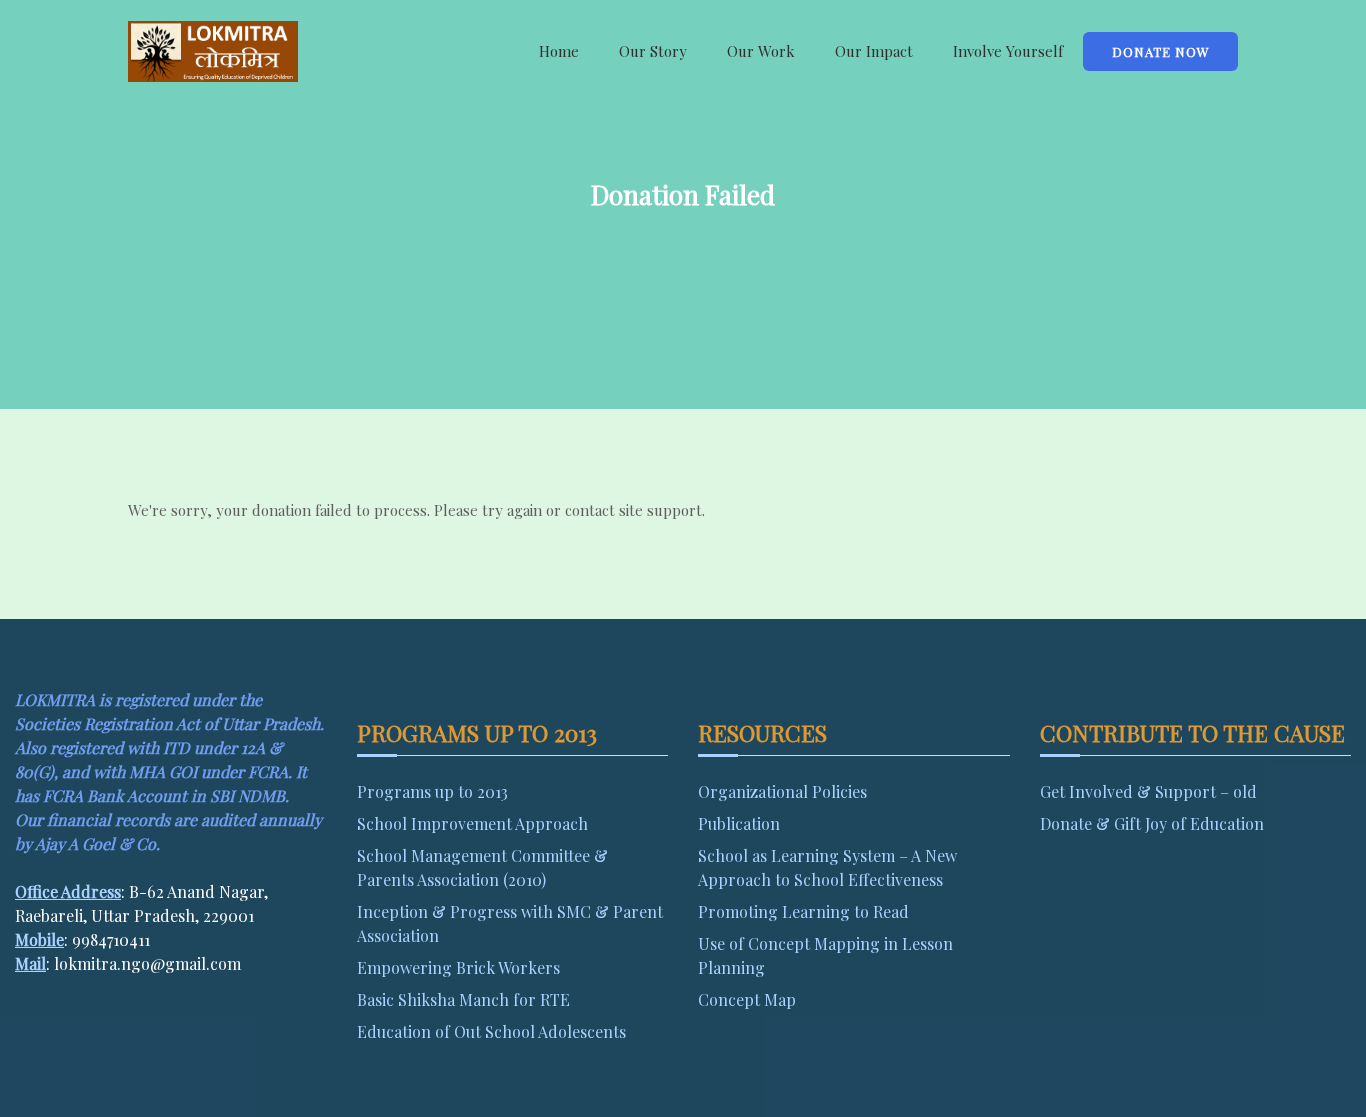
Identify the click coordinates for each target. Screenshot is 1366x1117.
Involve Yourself (1008, 51)
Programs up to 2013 (432, 791)
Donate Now (1161, 51)
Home (559, 51)
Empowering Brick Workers (458, 967)
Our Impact (874, 51)
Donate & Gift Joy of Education (1152, 823)
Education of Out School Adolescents (491, 1031)
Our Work (761, 51)
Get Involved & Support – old (1148, 791)
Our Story (653, 51)
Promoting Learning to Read (803, 911)
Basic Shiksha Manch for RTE (463, 999)
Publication (739, 823)
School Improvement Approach (472, 823)
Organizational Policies (782, 791)
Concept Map (747, 999)
